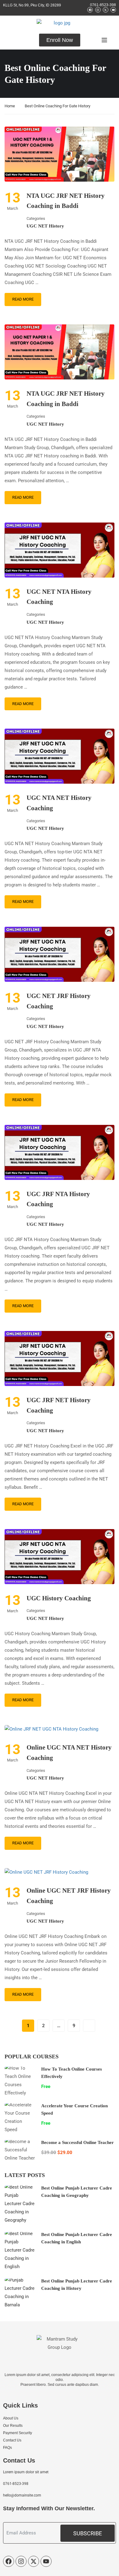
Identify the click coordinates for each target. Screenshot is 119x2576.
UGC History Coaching (59, 1598)
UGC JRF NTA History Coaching (58, 1199)
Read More (23, 299)
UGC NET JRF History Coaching (59, 1001)
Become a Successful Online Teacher (78, 2142)
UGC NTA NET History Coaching (59, 803)
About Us (11, 2418)
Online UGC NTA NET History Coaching (69, 1753)
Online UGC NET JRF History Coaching (69, 1896)
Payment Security (18, 2433)
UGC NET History (45, 226)
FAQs (7, 2448)
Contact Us (12, 2440)
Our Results (13, 2426)
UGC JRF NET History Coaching (59, 1405)
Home (10, 106)
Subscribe (88, 2533)
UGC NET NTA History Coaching (59, 597)
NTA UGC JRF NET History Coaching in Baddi (66, 201)
